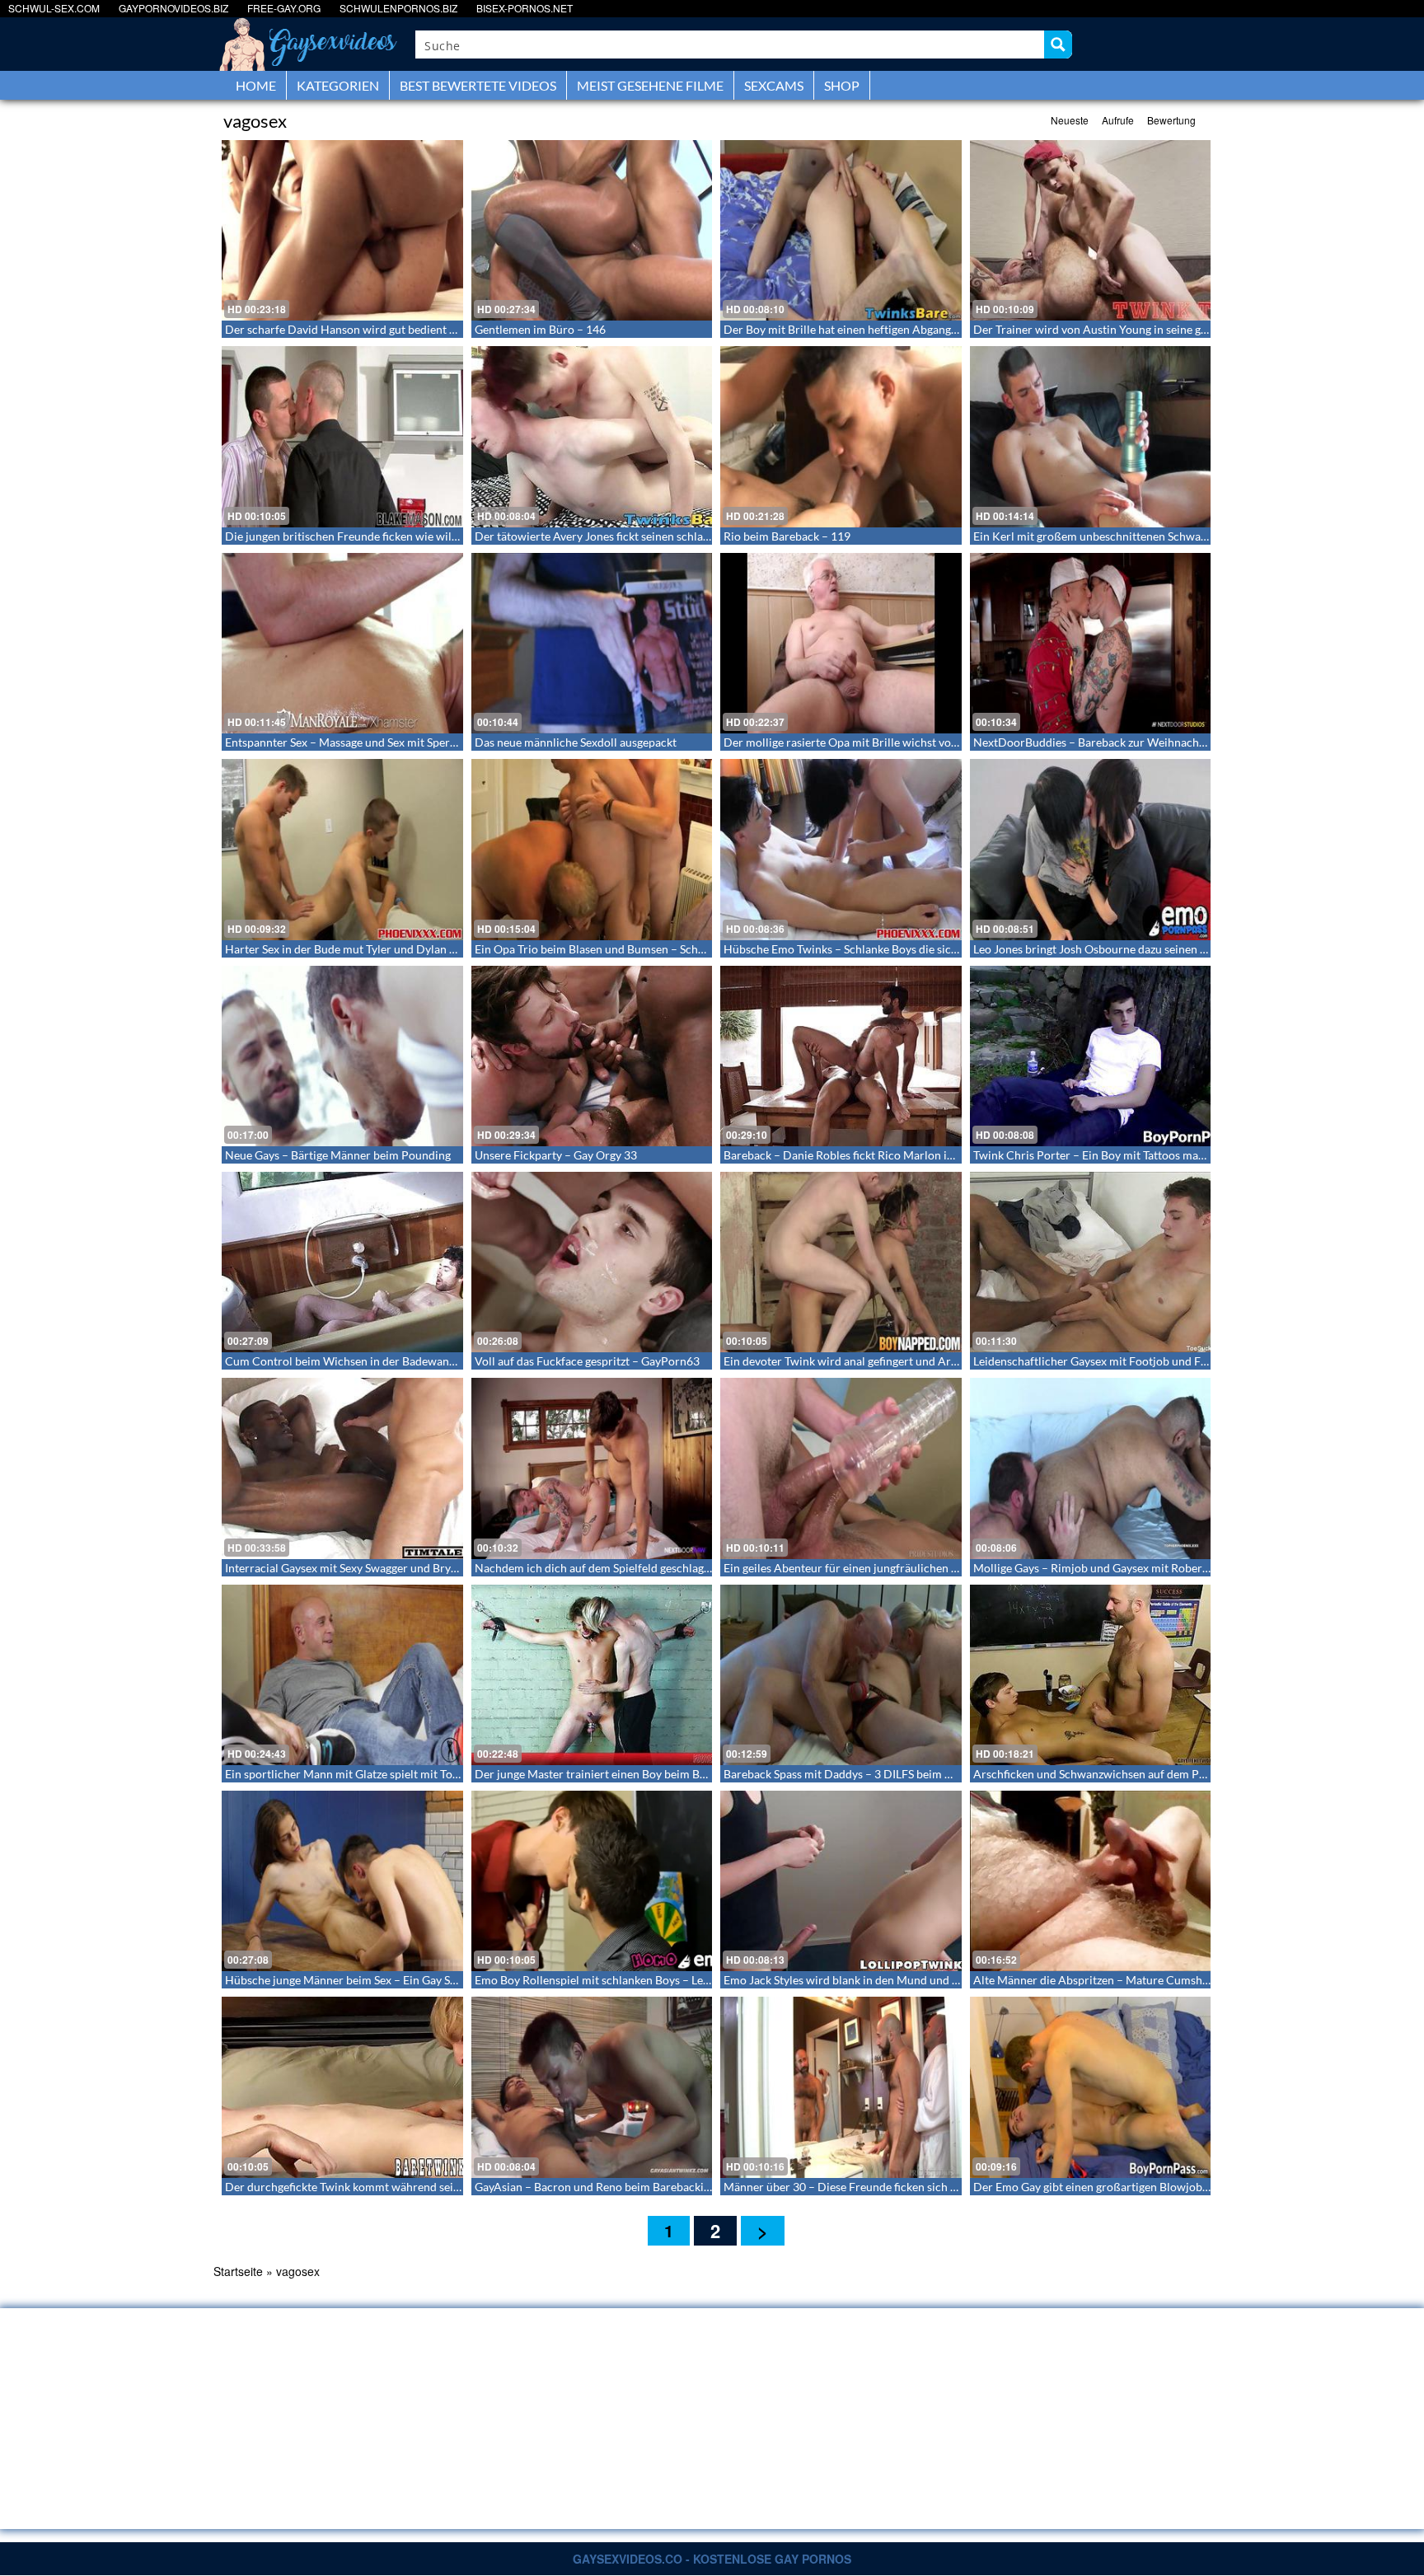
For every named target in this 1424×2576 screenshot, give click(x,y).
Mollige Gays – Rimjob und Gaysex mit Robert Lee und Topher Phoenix (1152, 1568)
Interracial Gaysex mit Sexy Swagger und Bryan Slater (360, 1568)
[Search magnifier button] (1058, 44)
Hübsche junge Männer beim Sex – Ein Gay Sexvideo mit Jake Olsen (396, 1980)
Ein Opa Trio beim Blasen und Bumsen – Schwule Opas (613, 949)
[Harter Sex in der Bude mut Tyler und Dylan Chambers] (342, 849)
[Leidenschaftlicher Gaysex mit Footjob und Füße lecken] (1091, 1262)
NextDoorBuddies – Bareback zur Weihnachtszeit (1100, 742)
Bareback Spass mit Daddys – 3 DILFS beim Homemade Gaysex (883, 1774)
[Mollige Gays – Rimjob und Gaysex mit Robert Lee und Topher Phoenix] (1091, 1468)
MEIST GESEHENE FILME (650, 85)
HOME (256, 85)
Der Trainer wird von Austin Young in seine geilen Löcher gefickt (1136, 329)
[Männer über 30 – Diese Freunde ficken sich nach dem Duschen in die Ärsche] (841, 2087)
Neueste (1070, 120)
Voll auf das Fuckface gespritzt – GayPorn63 (587, 1361)
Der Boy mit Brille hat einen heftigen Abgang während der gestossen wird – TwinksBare (946, 329)
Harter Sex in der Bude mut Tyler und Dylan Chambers (363, 949)
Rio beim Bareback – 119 (787, 536)
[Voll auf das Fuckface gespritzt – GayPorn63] (592, 1262)
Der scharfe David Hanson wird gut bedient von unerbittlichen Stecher (405, 329)
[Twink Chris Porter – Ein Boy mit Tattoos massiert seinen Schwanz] (1091, 1056)
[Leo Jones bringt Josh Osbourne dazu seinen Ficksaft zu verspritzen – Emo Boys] (1091, 849)
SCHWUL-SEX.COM (54, 8)
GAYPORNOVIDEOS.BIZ (173, 8)
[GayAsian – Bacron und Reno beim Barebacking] (592, 2087)
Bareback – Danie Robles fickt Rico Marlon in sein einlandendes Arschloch (913, 1155)
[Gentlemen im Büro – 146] (592, 230)
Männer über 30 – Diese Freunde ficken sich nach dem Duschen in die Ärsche (920, 2187)
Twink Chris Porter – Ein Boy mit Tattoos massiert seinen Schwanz (1141, 1155)
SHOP (842, 85)
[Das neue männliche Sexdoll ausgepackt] (592, 643)
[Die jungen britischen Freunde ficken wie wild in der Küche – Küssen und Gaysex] (342, 436)
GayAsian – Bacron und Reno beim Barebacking (595, 2187)
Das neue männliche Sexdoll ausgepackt (576, 742)
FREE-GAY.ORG (284, 8)
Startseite (238, 2271)
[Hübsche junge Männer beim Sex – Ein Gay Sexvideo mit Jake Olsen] (342, 1881)
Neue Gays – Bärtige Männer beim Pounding (338, 1155)
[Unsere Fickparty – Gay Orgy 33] (592, 1056)
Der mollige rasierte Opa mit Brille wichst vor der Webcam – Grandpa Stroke (919, 742)
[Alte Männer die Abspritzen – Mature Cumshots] (1091, 1881)
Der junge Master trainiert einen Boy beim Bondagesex (614, 1774)
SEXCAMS (774, 85)
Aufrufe (1118, 120)
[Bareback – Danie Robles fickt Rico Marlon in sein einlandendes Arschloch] (841, 1056)
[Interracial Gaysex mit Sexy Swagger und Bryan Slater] (342, 1468)
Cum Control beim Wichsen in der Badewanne (343, 1361)
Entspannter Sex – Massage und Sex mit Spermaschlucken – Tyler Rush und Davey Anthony (455, 742)
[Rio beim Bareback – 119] (841, 436)
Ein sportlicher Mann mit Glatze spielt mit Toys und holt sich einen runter (411, 1774)
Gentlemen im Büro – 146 (540, 329)
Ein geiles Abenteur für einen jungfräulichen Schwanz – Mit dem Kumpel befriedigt (934, 1568)
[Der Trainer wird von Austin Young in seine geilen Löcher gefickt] (1091, 230)
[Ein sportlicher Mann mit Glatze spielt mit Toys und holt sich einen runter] (342, 1675)
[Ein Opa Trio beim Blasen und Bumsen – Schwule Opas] (592, 849)
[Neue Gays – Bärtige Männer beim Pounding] (342, 1056)
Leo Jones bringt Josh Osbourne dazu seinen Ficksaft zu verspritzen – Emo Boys (1175, 949)
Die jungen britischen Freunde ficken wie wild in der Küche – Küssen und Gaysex (430, 536)
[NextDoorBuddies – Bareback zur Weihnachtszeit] (1091, 643)
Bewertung (1171, 120)
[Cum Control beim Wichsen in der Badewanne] (342, 1262)
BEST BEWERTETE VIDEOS (478, 85)
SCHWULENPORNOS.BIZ (398, 8)
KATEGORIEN (338, 85)
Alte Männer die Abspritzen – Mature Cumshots (1096, 1980)
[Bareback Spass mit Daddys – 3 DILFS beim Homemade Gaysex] (841, 1675)
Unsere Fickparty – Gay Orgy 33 (556, 1155)
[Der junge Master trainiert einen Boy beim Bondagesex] (592, 1675)
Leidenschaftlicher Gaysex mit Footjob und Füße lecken (1115, 1361)
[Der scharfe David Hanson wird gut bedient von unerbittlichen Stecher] (342, 230)
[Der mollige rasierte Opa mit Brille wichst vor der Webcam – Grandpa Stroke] (841, 643)
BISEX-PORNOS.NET (525, 8)
